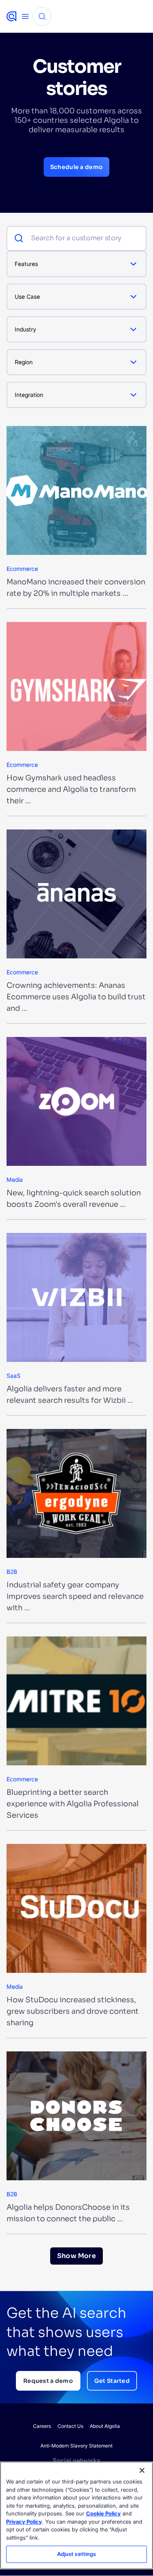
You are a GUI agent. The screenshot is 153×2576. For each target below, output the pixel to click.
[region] (76, 2515)
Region (24, 362)
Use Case (27, 296)
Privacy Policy (24, 2522)
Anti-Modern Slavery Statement (76, 2446)
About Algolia (105, 2426)
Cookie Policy (103, 2513)
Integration (29, 395)
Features (26, 264)
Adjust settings (77, 2554)
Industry (25, 329)
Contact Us (70, 2426)
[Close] (142, 2470)
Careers (42, 2426)
